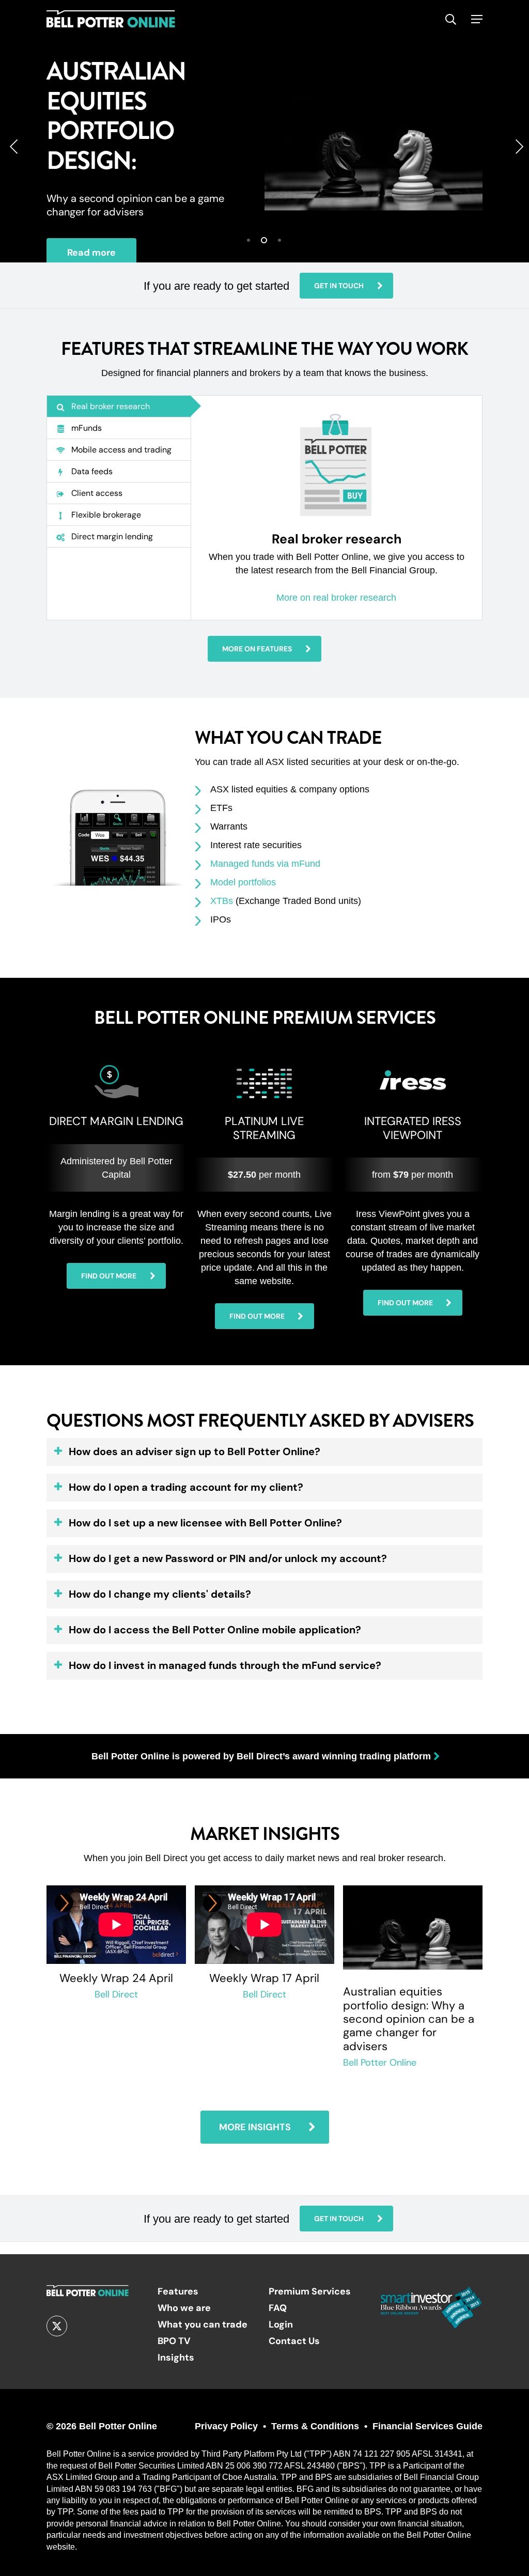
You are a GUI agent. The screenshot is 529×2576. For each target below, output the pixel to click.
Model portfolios (243, 882)
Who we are (184, 2308)
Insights (176, 2357)
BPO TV (174, 2341)
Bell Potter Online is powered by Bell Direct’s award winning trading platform (261, 1756)
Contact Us (294, 2341)
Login (281, 2324)
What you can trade (203, 2324)
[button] (477, 19)
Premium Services (310, 2291)
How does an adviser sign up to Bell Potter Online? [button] (195, 1451)
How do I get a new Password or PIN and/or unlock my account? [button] (228, 1558)
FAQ (278, 2308)
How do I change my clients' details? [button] (160, 1594)
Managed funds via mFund (265, 864)
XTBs (222, 901)
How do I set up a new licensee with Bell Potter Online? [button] (205, 1523)
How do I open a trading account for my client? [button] (186, 1487)
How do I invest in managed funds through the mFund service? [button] (225, 1665)
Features (178, 2291)
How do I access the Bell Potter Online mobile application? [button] (215, 1630)
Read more (91, 252)
